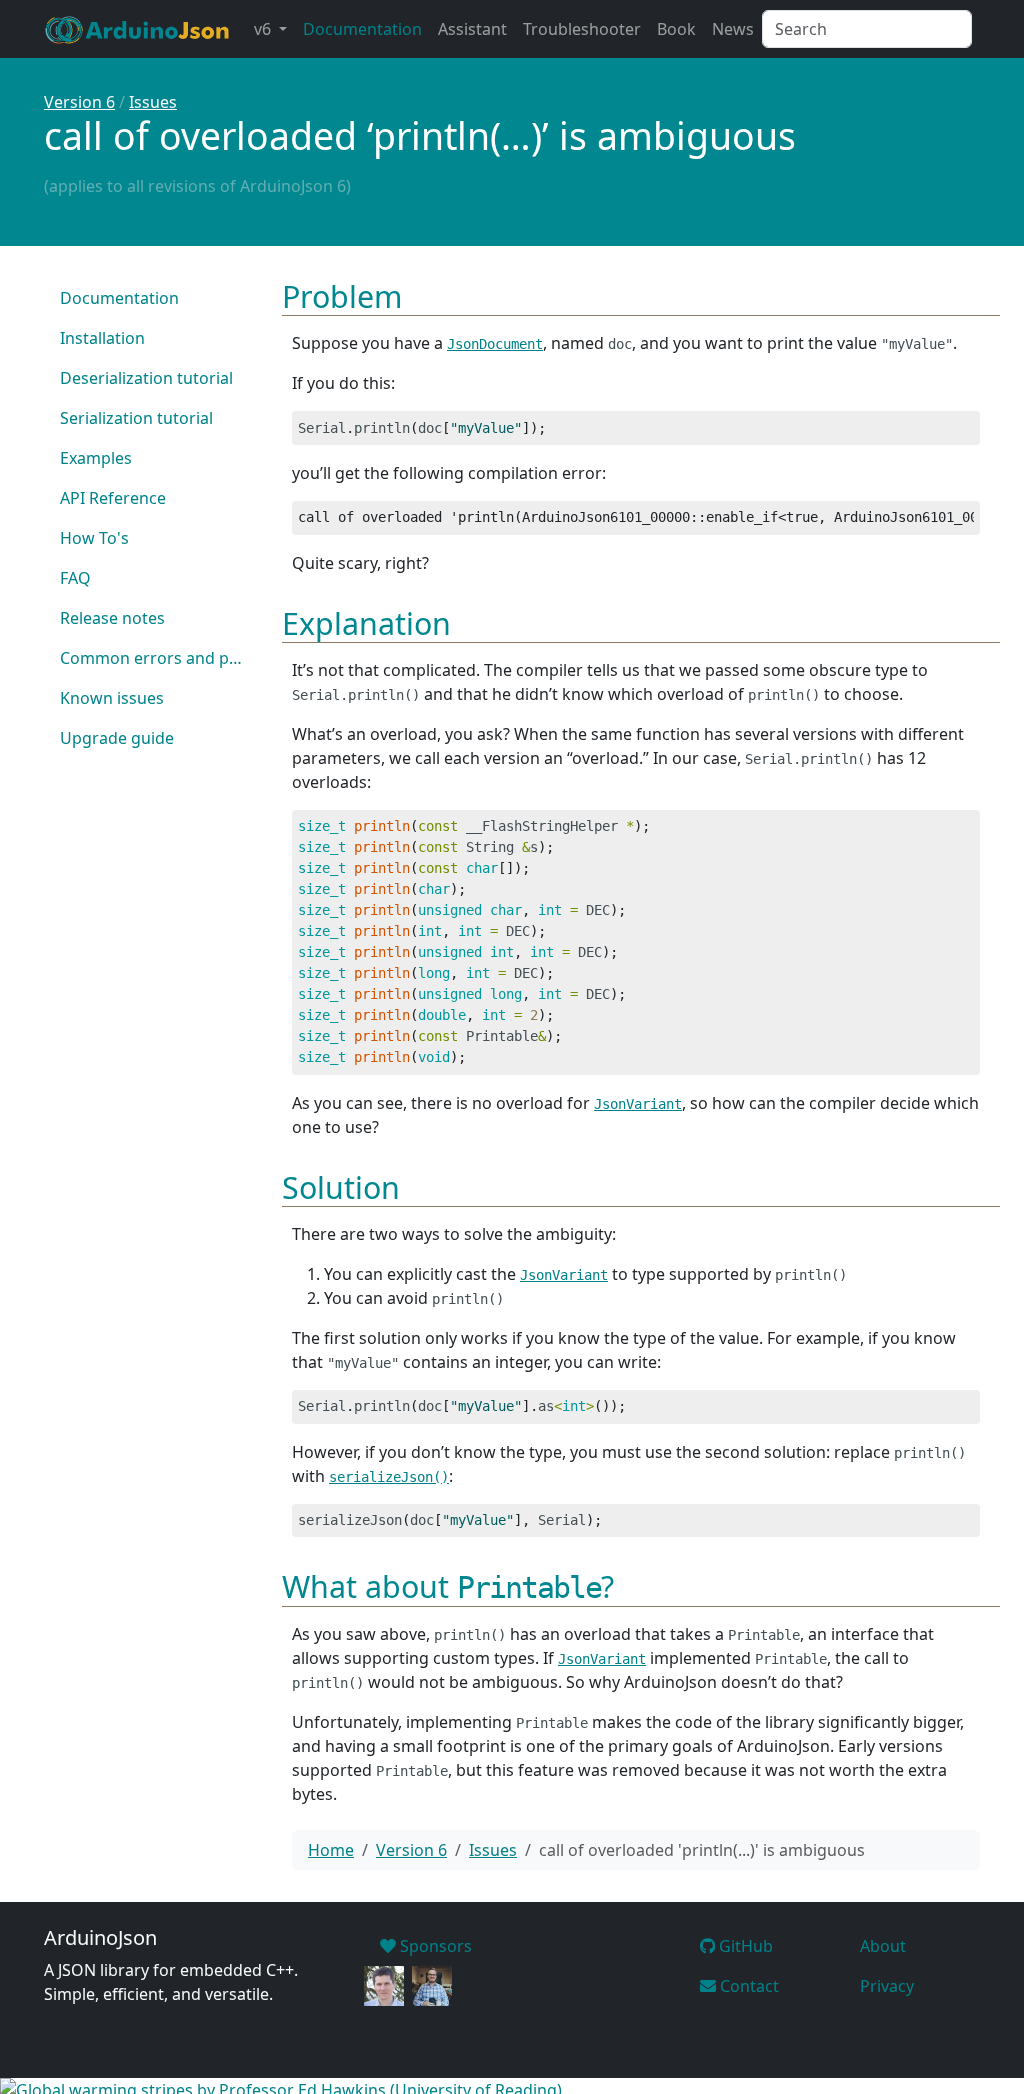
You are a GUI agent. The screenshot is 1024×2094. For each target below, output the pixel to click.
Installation (102, 338)
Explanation (366, 623)
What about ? (448, 1586)
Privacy (887, 1986)
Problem (342, 296)
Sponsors (434, 1946)
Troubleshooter (582, 29)
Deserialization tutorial (146, 378)
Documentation (362, 29)
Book (676, 29)
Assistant (472, 29)
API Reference (113, 498)
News (733, 29)
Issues (153, 102)
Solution (341, 1187)
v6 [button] (264, 29)
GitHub (744, 1946)
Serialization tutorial (136, 418)
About (883, 1946)
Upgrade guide (117, 738)
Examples (96, 458)
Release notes (112, 618)
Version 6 (79, 102)
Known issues (112, 698)
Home (331, 1850)
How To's (94, 538)
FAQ (75, 578)
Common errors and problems (160, 658)
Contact (747, 1986)
